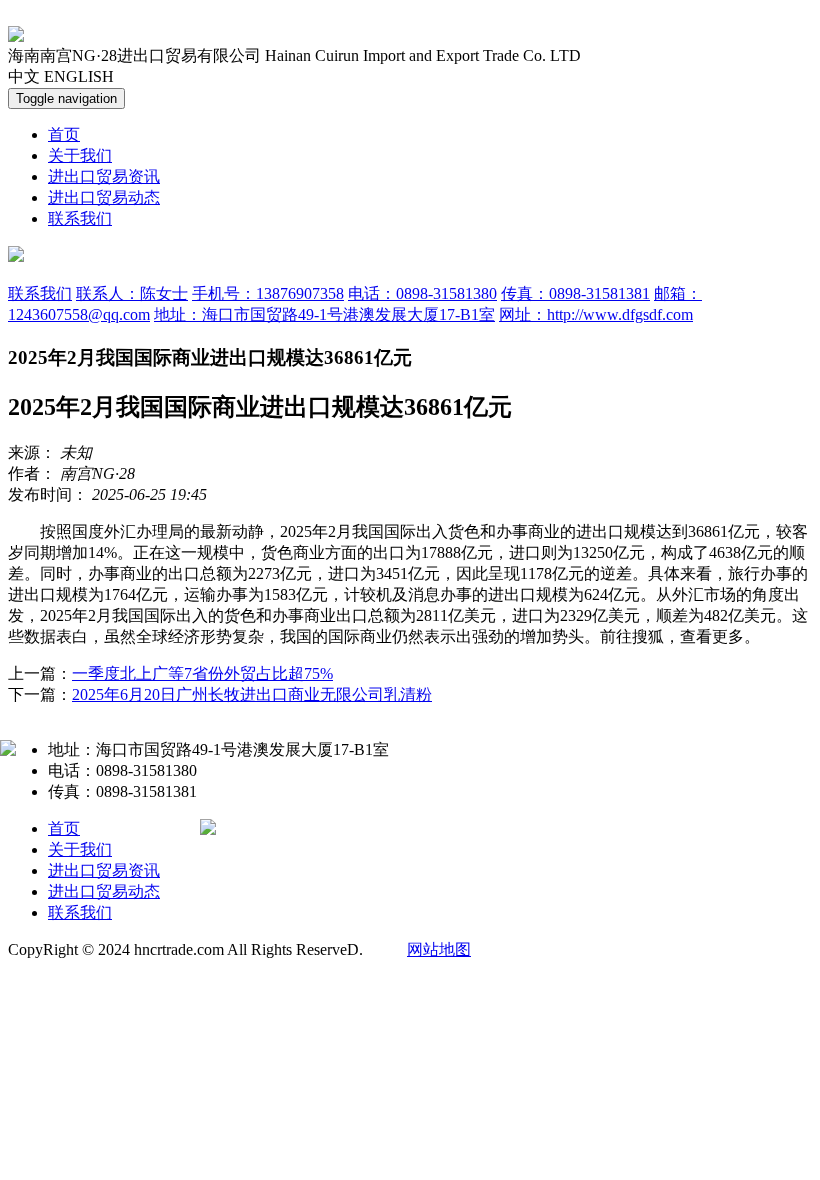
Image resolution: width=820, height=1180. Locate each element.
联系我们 (80, 218)
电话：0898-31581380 (422, 293)
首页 (64, 134)
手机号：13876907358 (268, 293)
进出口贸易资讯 (104, 176)
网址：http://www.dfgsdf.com (596, 314)
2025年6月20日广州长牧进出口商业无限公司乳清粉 (252, 694)
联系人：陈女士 (132, 293)
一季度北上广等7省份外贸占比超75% (202, 673)
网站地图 (439, 949)
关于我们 (80, 155)
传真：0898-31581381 (575, 293)
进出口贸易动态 (104, 197)
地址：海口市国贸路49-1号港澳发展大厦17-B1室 (324, 314)
